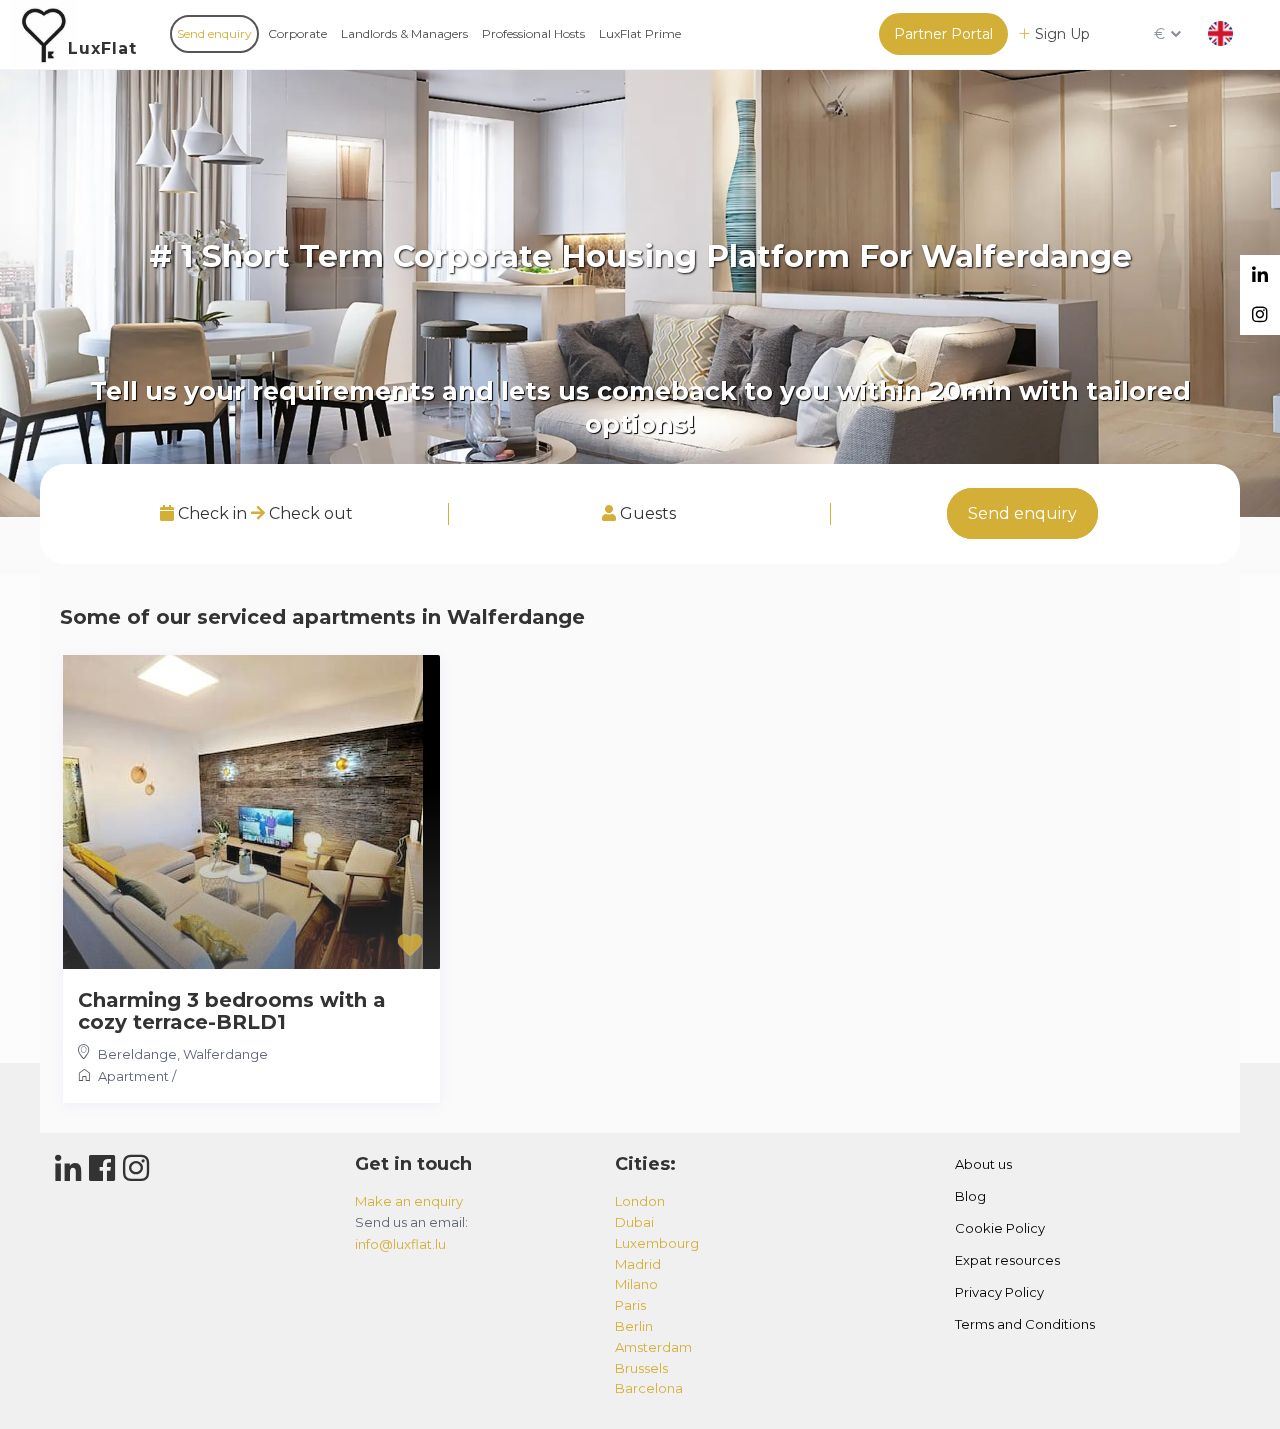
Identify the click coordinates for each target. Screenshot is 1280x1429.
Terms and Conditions (1025, 1324)
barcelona (649, 1388)
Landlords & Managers (404, 33)
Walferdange (225, 1054)
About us (983, 1164)
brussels (641, 1368)
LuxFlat (102, 48)
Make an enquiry (409, 1201)
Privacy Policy (999, 1292)
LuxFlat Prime (640, 33)
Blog (970, 1196)
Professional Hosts (533, 33)
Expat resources (1007, 1260)
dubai (634, 1222)
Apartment (133, 1076)
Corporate (297, 33)
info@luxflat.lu (400, 1244)
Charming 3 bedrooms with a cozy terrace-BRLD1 (232, 1011)
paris (630, 1305)
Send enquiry (214, 33)
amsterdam (653, 1347)
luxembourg (657, 1243)
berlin (634, 1326)
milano (636, 1284)
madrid (638, 1264)
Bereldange (137, 1054)
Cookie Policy (1000, 1228)
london (640, 1201)
